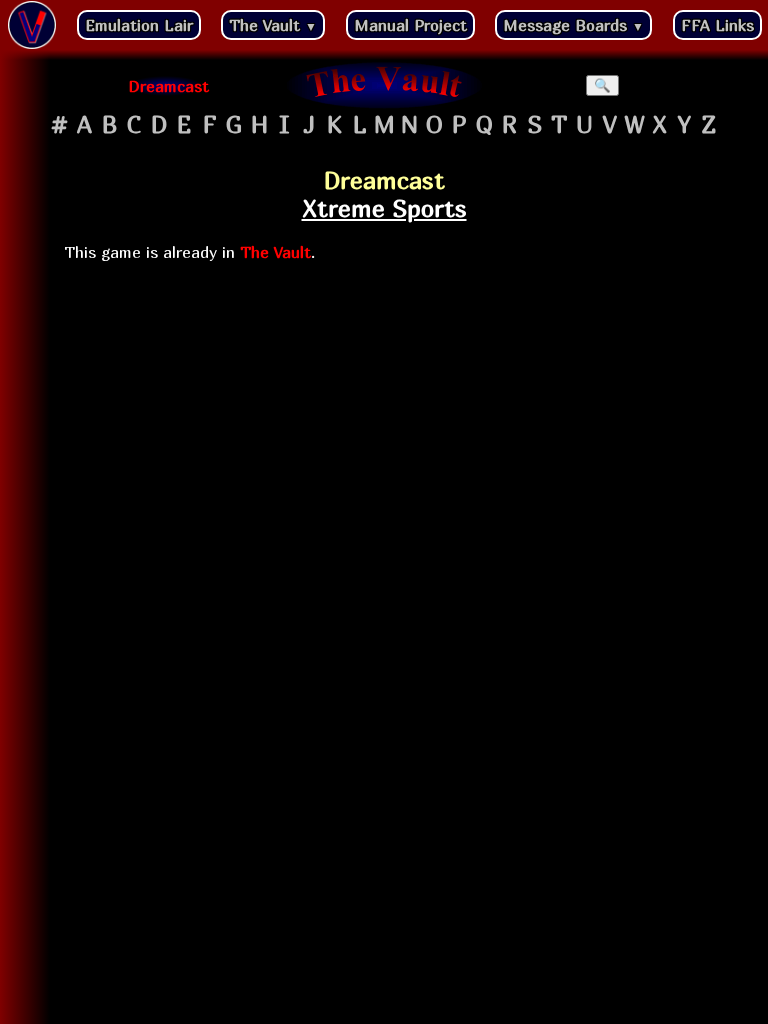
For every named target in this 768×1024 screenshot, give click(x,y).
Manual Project (410, 25)
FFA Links (717, 25)
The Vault (273, 25)
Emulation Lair (139, 25)
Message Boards (573, 25)
